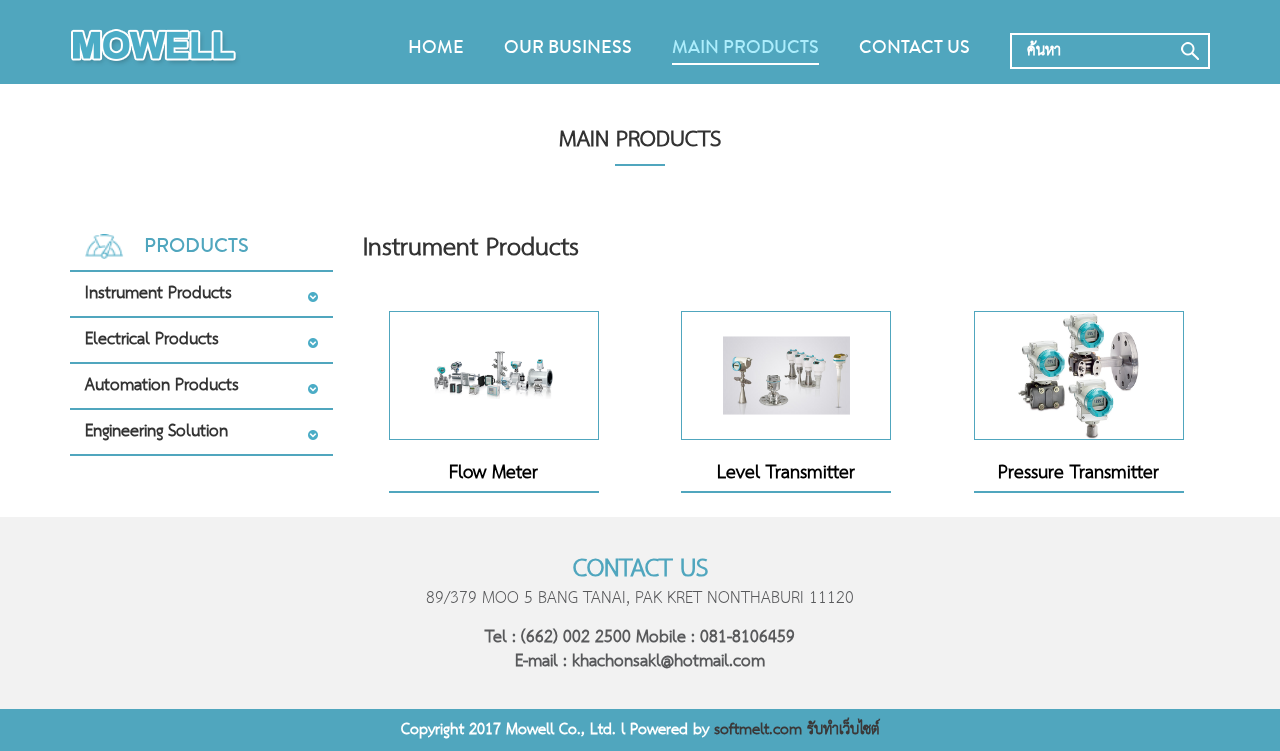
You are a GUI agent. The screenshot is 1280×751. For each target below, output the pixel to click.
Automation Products (162, 385)
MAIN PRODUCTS (745, 47)
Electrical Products (152, 339)
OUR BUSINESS (568, 47)
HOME (436, 47)
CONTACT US (914, 47)
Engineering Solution (156, 431)
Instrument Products (158, 293)
